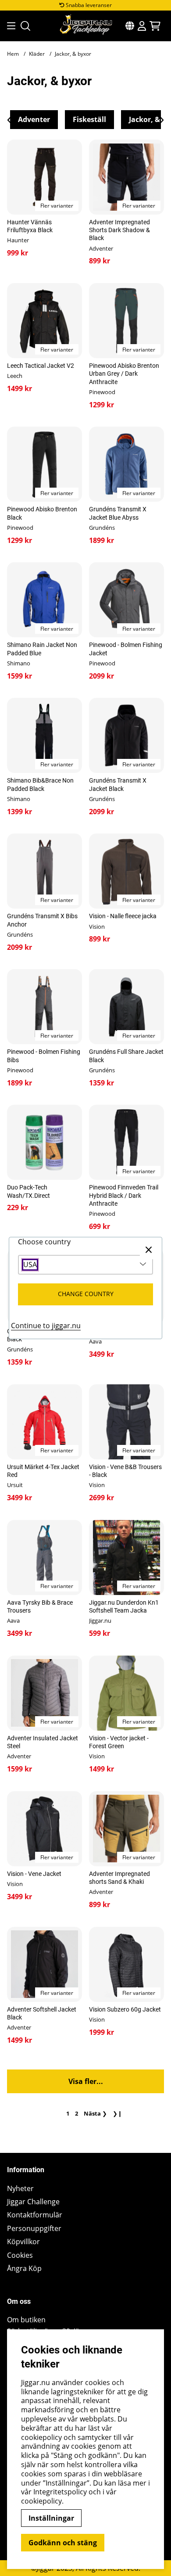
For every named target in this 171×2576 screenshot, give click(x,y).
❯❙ (118, 2113)
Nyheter (20, 2189)
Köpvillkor (23, 2242)
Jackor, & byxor (73, 54)
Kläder (37, 54)
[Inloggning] (142, 26)
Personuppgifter (34, 2229)
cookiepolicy (41, 2501)
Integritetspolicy (60, 2492)
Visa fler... (86, 2081)
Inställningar (51, 2518)
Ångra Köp (24, 2269)
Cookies (20, 2255)
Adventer (34, 119)
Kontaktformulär (35, 2215)
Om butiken (26, 2320)
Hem (13, 54)
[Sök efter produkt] (25, 26)
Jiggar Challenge (33, 2202)
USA (30, 1265)
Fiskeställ (89, 119)
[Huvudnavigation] (9, 26)
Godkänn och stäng (63, 2543)
